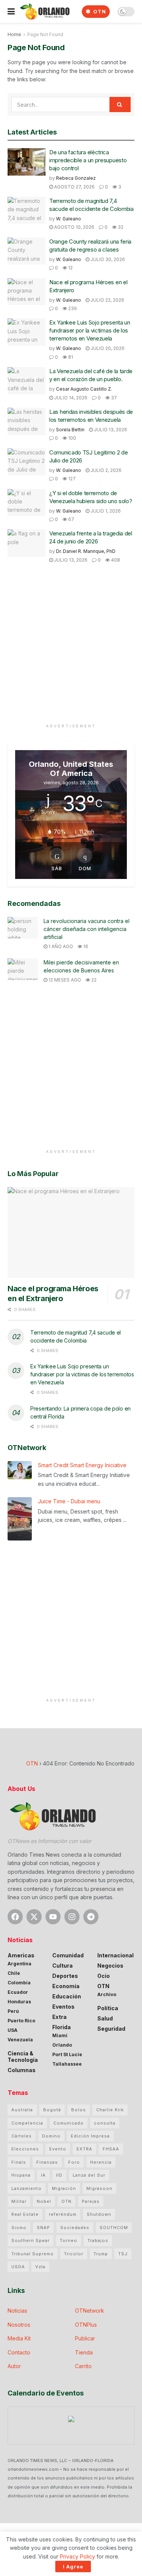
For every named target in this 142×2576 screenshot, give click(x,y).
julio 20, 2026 (107, 348)
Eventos (63, 2007)
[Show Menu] (11, 11)
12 (70, 268)
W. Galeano (69, 219)
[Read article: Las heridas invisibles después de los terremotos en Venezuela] (27, 421)
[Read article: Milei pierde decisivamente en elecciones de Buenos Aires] (23, 969)
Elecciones (25, 2149)
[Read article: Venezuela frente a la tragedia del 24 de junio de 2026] (27, 543)
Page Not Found (45, 34)
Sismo (19, 2228)
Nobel (44, 2201)
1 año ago (60, 946)
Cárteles (22, 2136)
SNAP (43, 2228)
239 (72, 308)
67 (71, 519)
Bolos (79, 2110)
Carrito (83, 2366)
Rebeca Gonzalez (76, 178)
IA (43, 2175)
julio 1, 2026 (105, 511)
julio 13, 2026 (110, 430)
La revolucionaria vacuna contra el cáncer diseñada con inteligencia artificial (87, 929)
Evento (58, 2149)
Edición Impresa (90, 2136)
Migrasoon (99, 2188)
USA (12, 2030)
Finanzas (47, 2162)
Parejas (91, 2201)
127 (71, 479)
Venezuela (20, 2040)
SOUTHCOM (114, 2228)
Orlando (62, 2045)
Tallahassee (67, 2064)
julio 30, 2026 (107, 259)
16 (85, 946)
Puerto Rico (21, 2021)
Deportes (65, 1976)
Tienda (84, 2352)
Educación (67, 1996)
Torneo (69, 2240)
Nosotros (19, 2325)
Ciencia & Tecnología (23, 2057)
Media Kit (19, 2338)
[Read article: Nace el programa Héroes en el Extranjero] (27, 292)
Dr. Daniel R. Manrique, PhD (86, 551)
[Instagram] (72, 1917)
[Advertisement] (71, 649)
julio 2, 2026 (105, 470)
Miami (60, 2035)
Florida (62, 2027)
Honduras (19, 2002)
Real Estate (25, 2214)
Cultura (62, 1966)
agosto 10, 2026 (74, 227)
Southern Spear (30, 2240)
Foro (74, 2162)
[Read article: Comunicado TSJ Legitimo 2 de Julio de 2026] (27, 462)
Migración (64, 2188)
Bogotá (52, 2110)
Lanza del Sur (89, 2175)
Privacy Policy (77, 2556)
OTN (99, 11)
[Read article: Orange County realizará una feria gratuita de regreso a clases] (27, 251)
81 (70, 357)
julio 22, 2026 (107, 300)
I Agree (73, 2567)
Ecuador (18, 1992)
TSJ (123, 2254)
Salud (105, 2018)
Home (14, 34)
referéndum (63, 2214)
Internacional (115, 1955)
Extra (59, 2017)
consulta (105, 2123)
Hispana (21, 2175)
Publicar (85, 2338)
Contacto (19, 2352)
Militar (19, 2201)
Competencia (27, 2123)
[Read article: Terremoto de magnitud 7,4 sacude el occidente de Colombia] (27, 211)
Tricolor (74, 2254)
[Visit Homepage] (44, 11)
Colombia (19, 1983)
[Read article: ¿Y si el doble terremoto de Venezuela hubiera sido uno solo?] (27, 503)
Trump (101, 2254)
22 (93, 980)
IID (59, 2175)
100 (72, 438)
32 (120, 227)
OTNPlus (86, 2325)
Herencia (101, 2162)
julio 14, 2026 (70, 398)
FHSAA (111, 2149)
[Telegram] (91, 1917)
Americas (21, 1955)
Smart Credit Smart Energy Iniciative (82, 1465)
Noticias (17, 2311)
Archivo (107, 1994)
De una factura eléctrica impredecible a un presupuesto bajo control (88, 160)
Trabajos (98, 2240)
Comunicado (69, 2123)
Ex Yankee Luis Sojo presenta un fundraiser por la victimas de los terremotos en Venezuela (90, 330)
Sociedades (75, 2228)
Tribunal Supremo (33, 2254)
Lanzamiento (27, 2188)
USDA (18, 2267)
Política (108, 2008)
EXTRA (84, 2149)
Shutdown (99, 2214)
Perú (13, 2011)
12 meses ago (64, 980)
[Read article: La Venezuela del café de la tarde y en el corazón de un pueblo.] (27, 381)
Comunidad (68, 1955)
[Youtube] (53, 1917)
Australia (22, 2110)
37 (113, 398)
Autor (14, 2366)
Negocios (110, 1966)
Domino (51, 2136)
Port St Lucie (67, 2054)
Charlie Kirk (110, 2110)
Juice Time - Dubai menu (69, 1501)
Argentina (20, 1964)
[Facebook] (15, 1917)
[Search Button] (120, 104)
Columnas (22, 2070)
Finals (19, 2162)
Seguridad (111, 2029)
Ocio (104, 1976)
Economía (66, 1986)
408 (115, 560)
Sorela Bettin (70, 430)
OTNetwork (90, 2311)
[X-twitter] (34, 1917)
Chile (14, 1973)
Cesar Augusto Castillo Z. (84, 389)
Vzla (40, 2267)
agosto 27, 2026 (74, 187)
